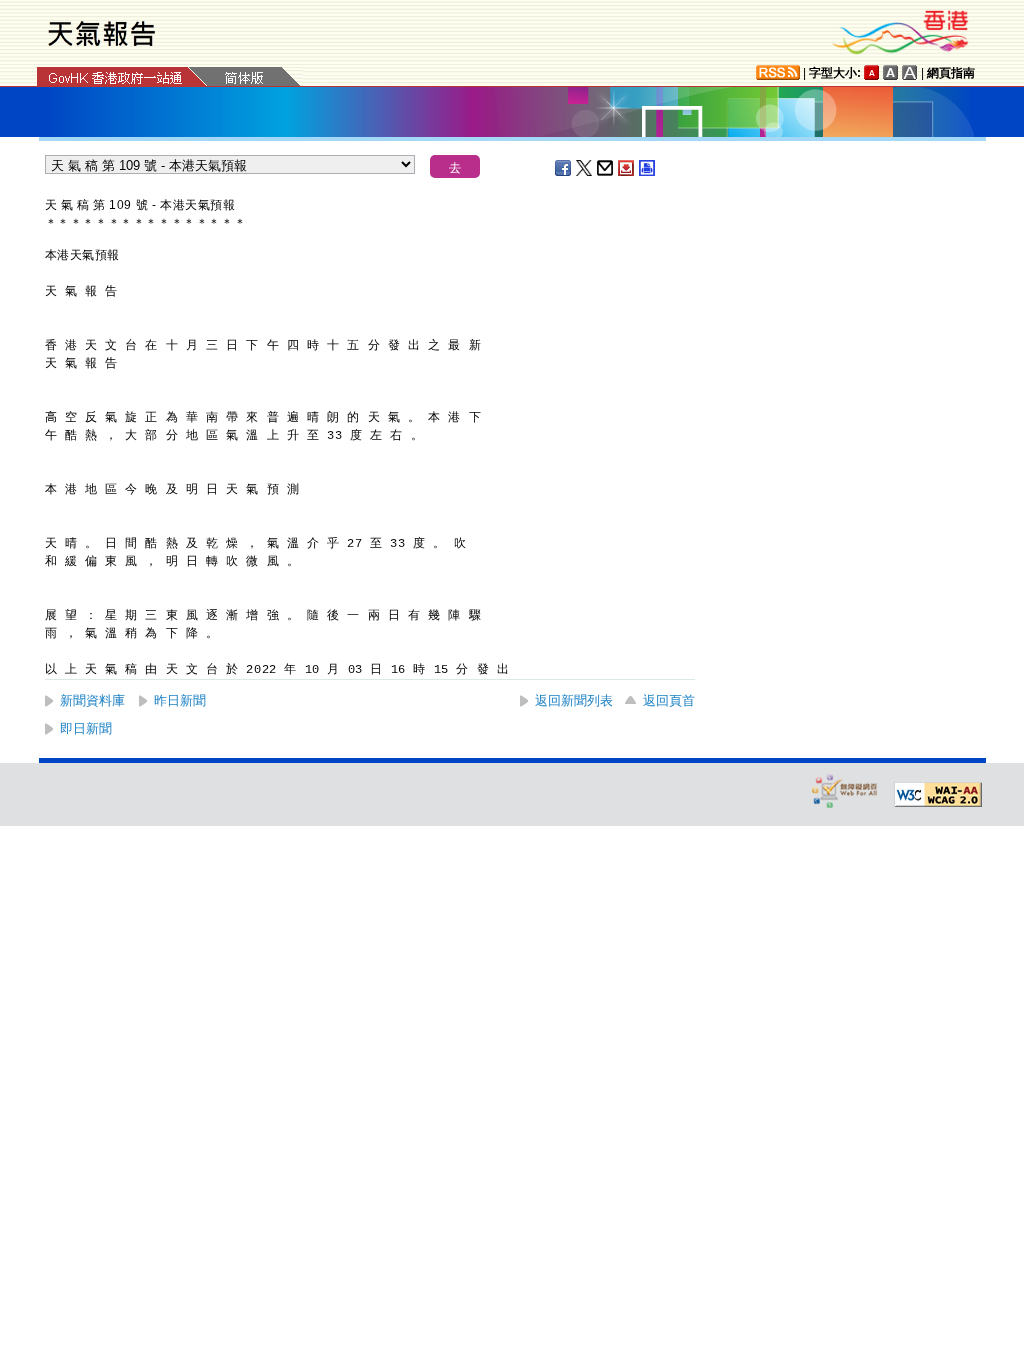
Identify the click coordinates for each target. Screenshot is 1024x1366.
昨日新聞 (180, 700)
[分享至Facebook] (564, 168)
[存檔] (627, 168)
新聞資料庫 (92, 700)
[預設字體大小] (872, 72)
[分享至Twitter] (585, 168)
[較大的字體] (891, 72)
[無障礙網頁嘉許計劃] (845, 790)
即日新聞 (86, 728)
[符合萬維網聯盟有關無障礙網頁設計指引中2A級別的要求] (938, 795)
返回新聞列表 (574, 700)
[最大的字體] (910, 72)
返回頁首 (669, 700)
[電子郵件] (606, 168)
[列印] (648, 168)
